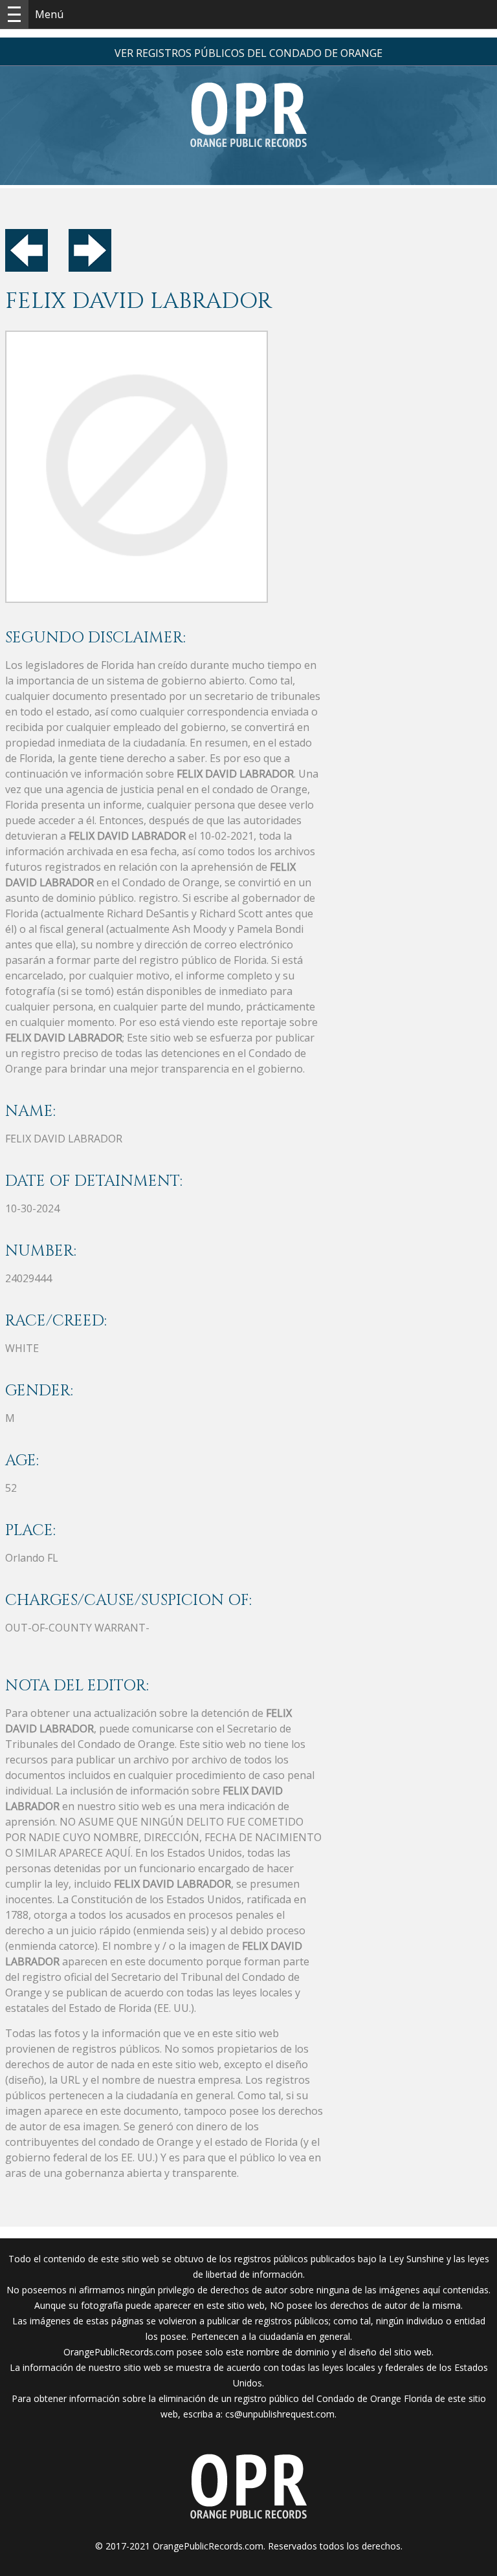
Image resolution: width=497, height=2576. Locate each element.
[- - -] (14, 14)
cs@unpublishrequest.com (280, 2414)
